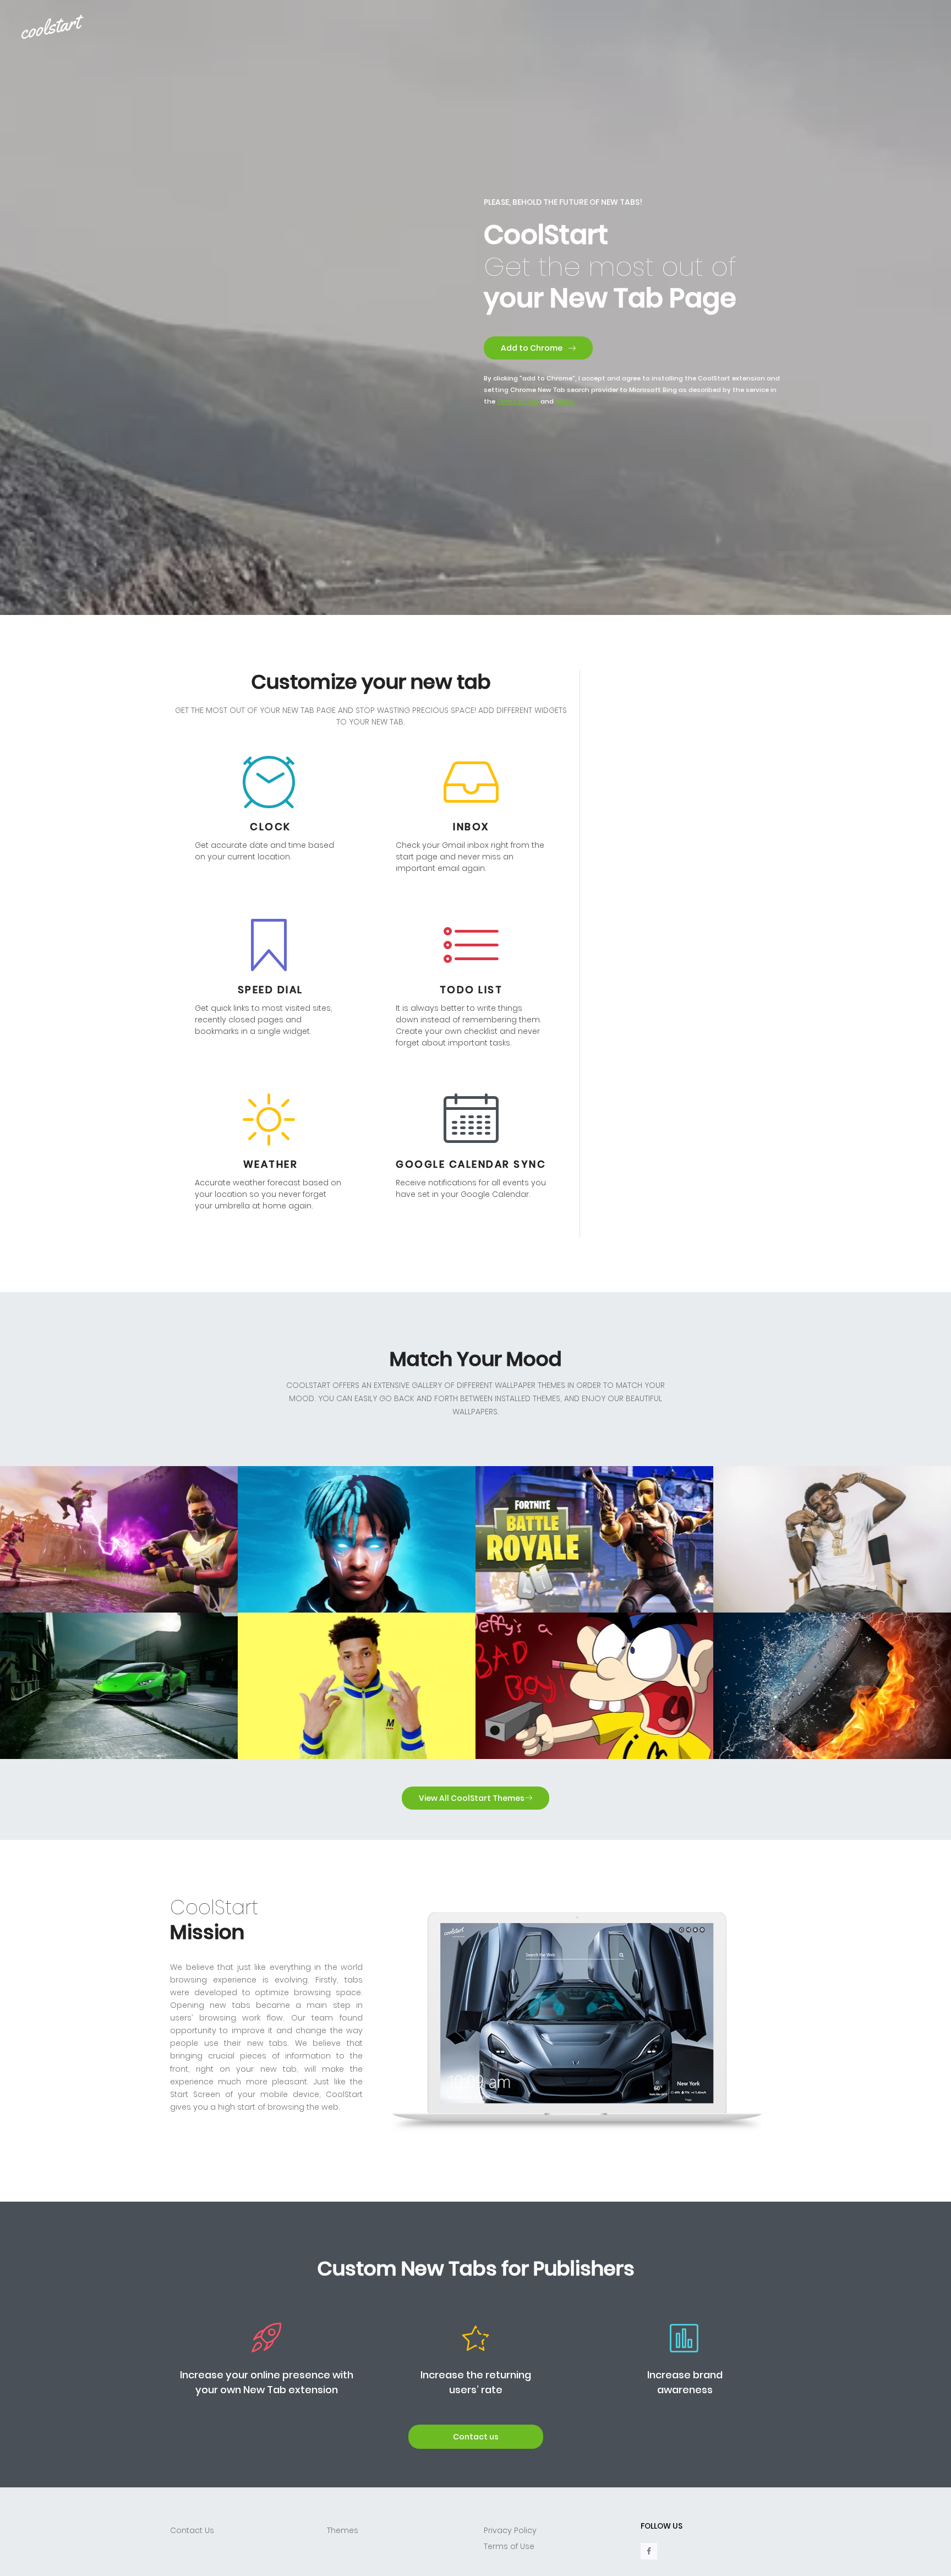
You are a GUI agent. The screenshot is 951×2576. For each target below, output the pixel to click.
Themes (343, 2530)
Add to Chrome (532, 348)
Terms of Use (509, 2546)
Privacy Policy (510, 2530)
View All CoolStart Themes (472, 1798)
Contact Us (192, 2530)
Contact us (476, 2437)
